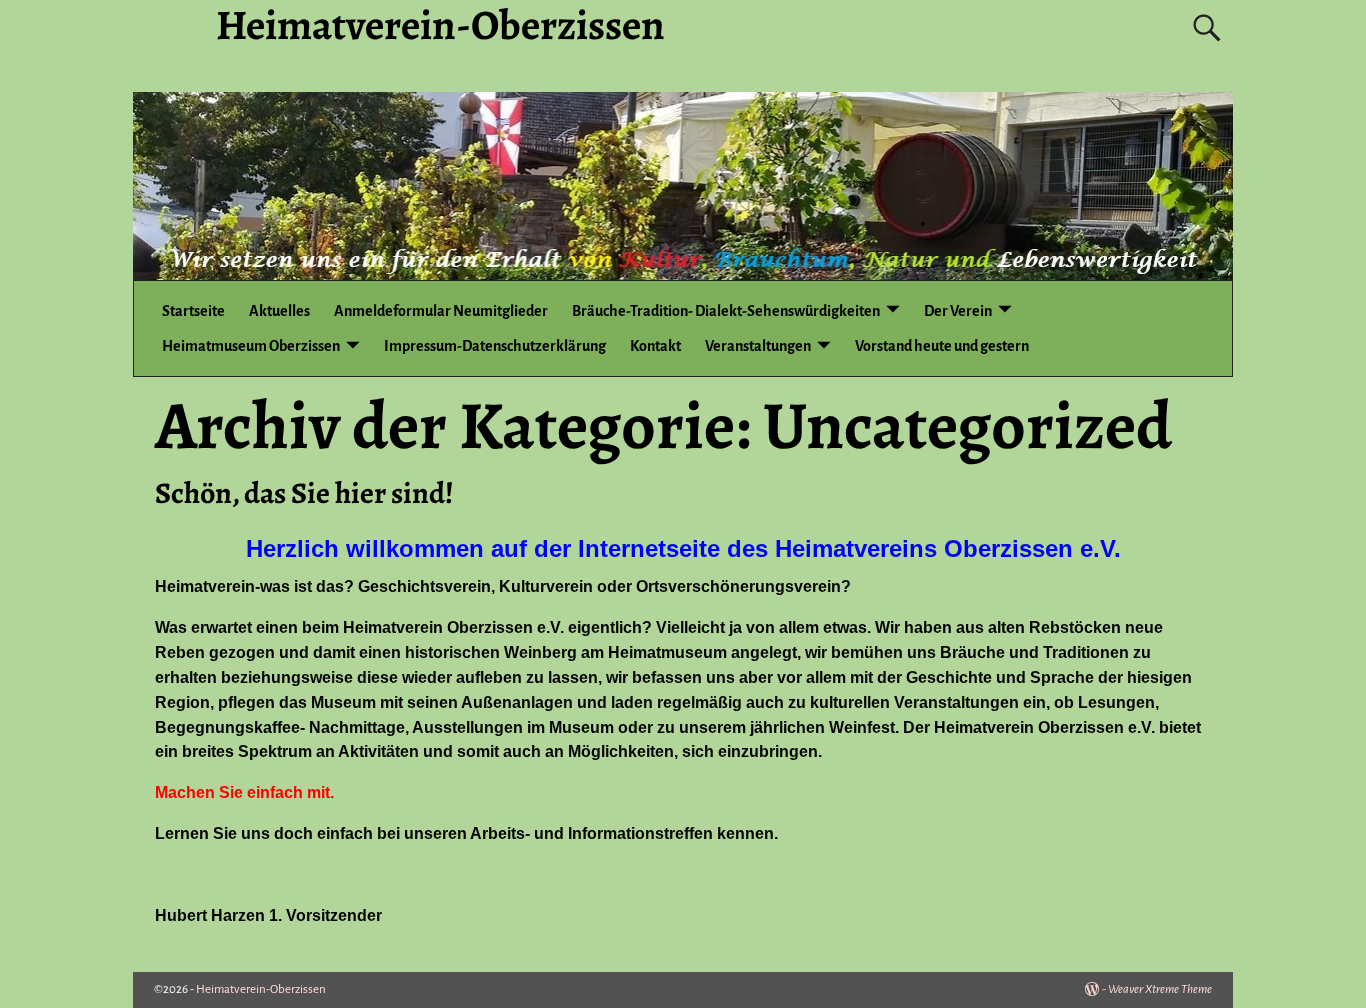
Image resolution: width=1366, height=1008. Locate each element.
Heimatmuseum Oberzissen (251, 346)
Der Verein (958, 311)
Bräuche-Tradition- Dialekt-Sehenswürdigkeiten (726, 311)
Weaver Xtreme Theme (1160, 989)
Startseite (193, 311)
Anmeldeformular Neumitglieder (441, 311)
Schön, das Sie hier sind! (304, 493)
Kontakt (655, 346)
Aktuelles (279, 311)
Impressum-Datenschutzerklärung (495, 346)
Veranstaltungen (758, 346)
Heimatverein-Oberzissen (261, 989)
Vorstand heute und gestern (942, 346)
